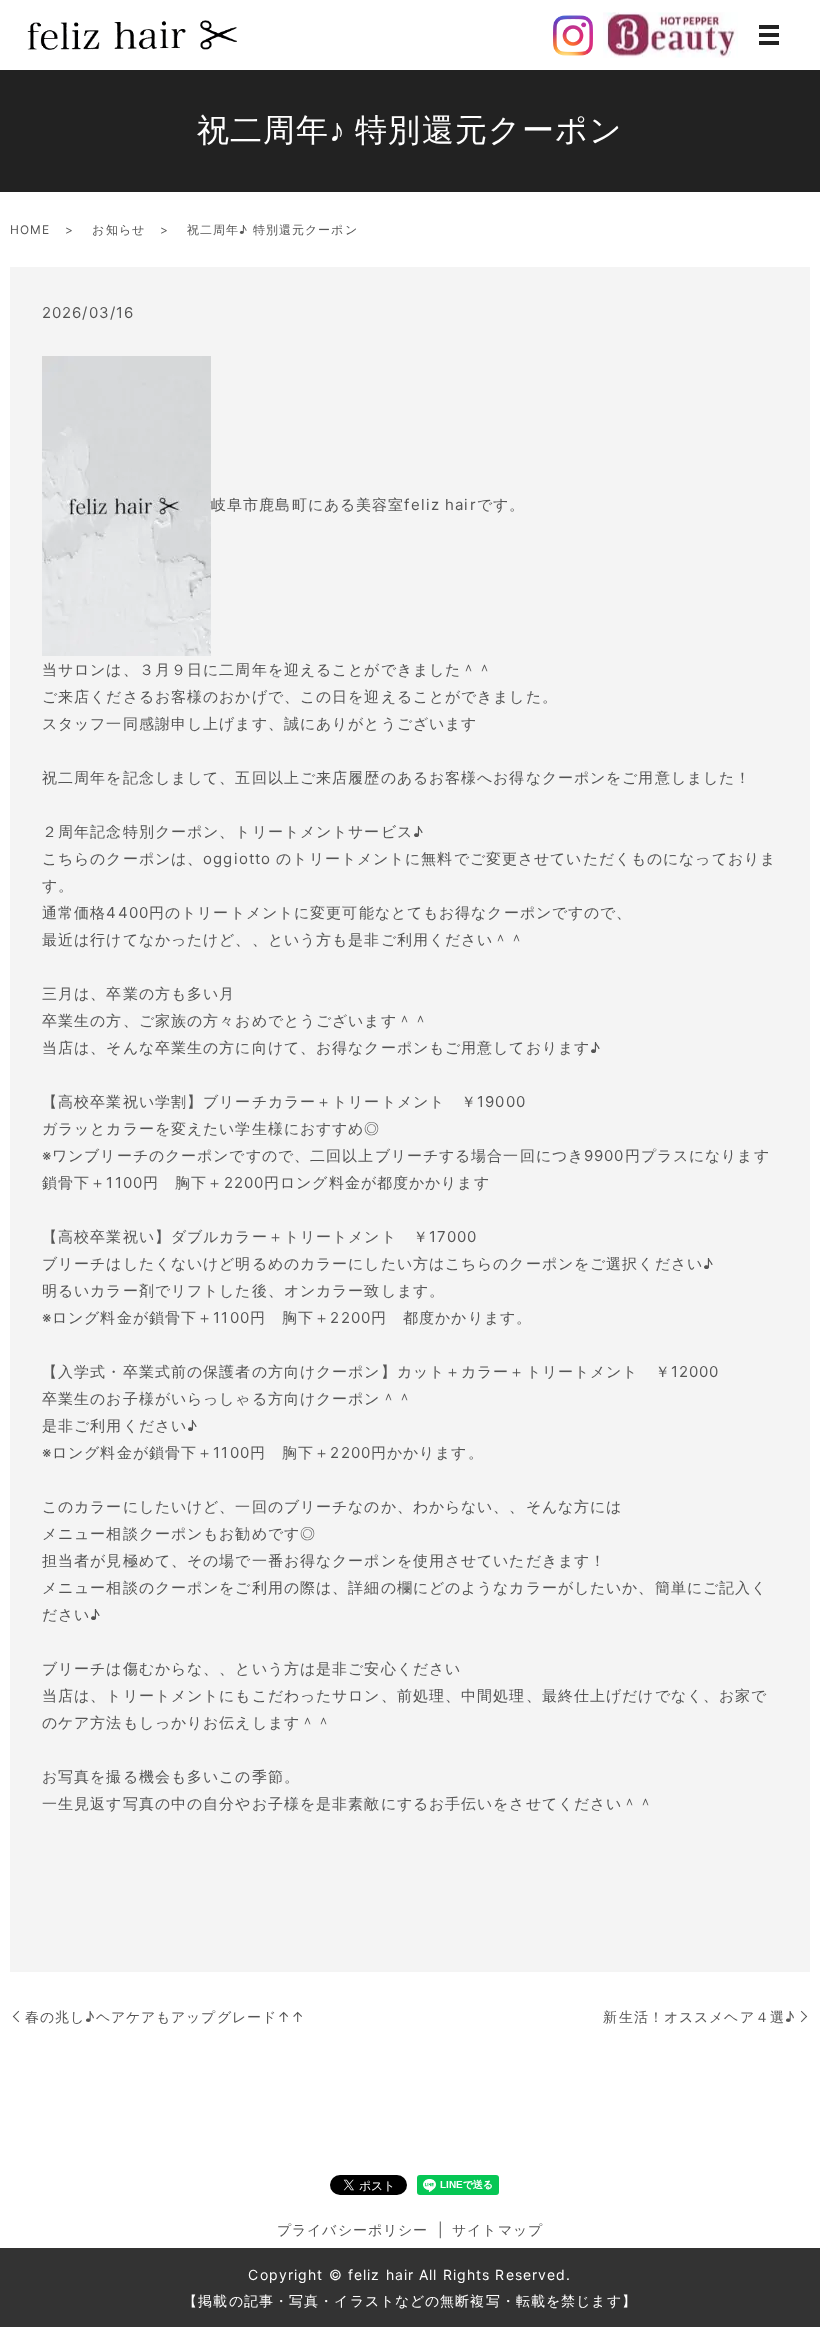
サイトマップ (497, 2229)
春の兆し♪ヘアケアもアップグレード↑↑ (165, 2016)
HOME (30, 229)
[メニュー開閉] (769, 35)
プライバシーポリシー (352, 2229)
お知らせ (118, 229)
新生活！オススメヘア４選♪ (699, 2016)
